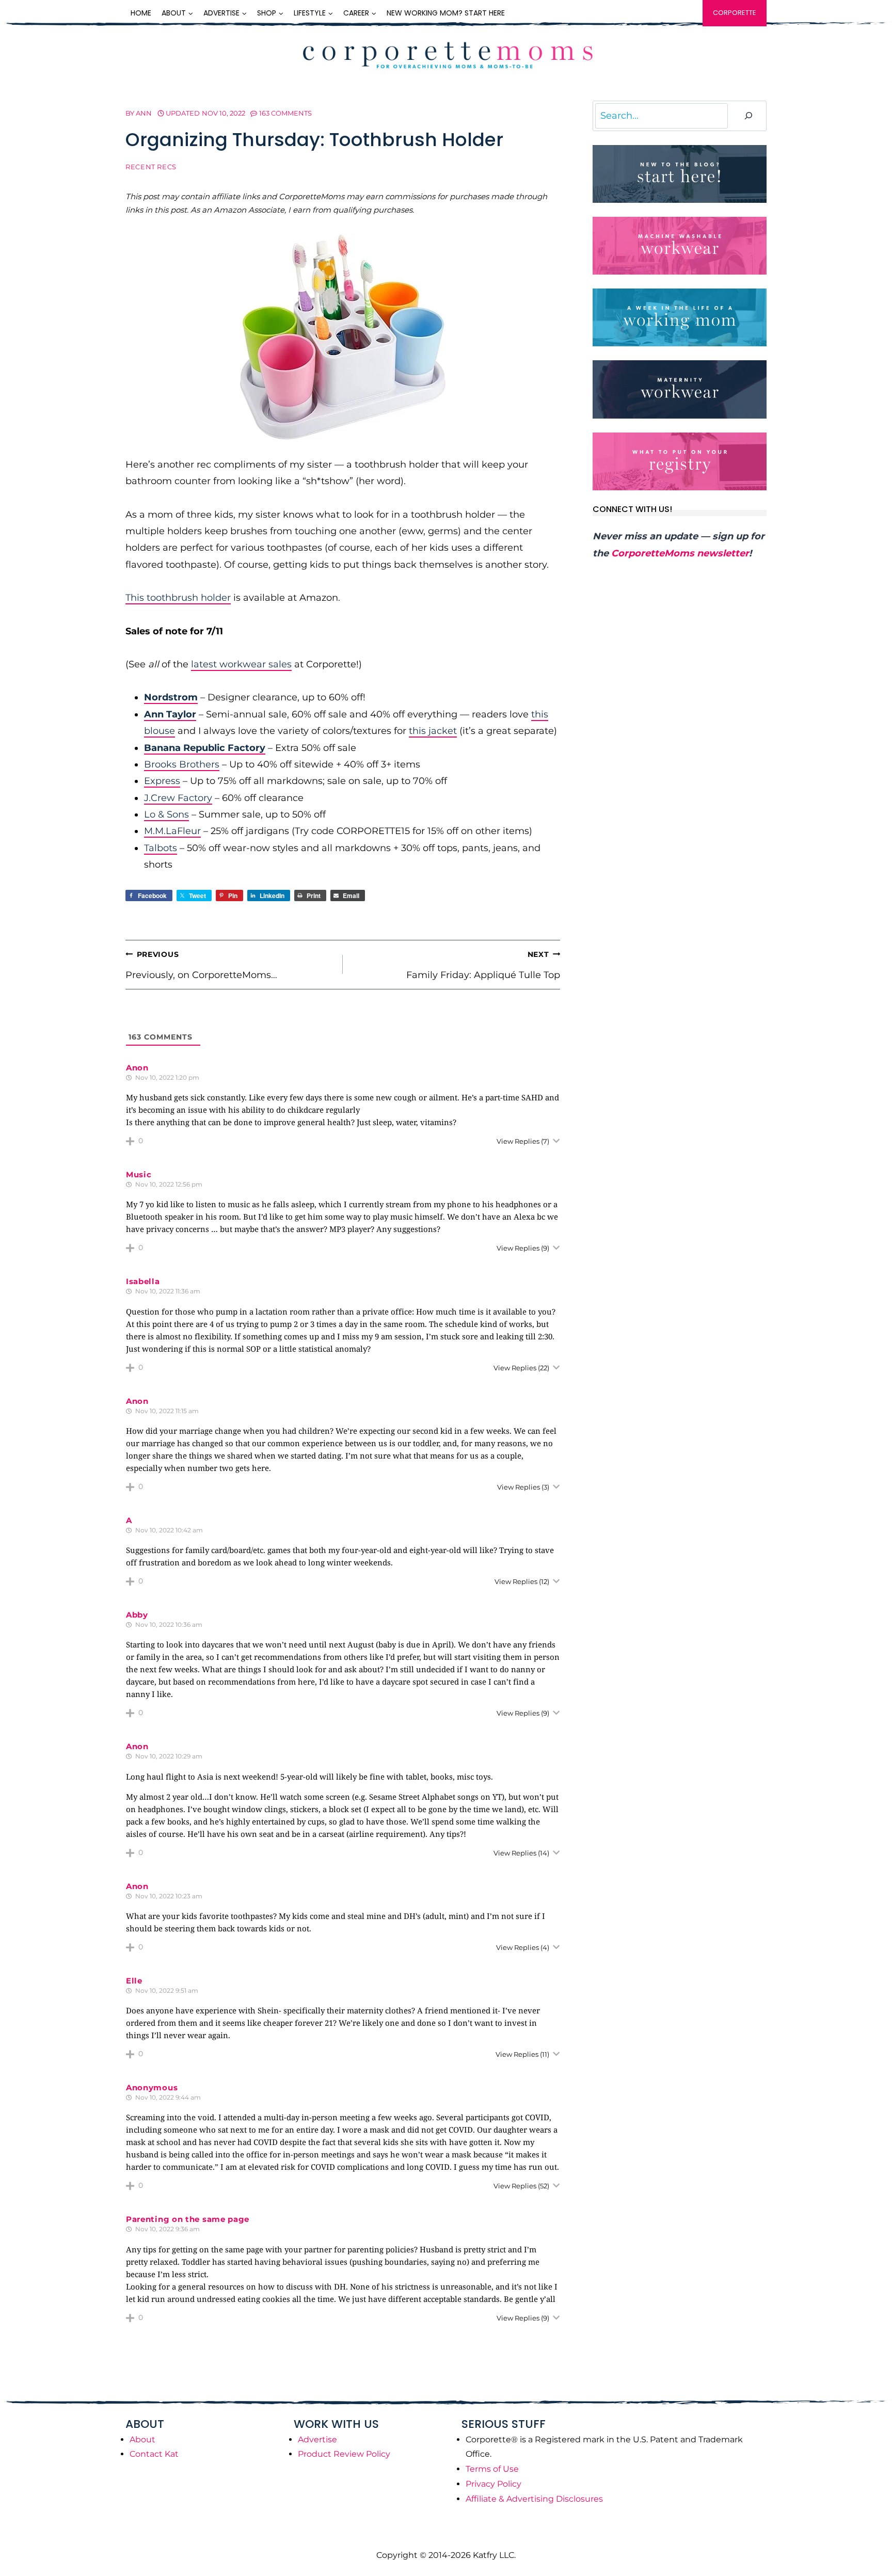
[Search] (748, 116)
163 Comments (285, 113)
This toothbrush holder (178, 598)
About (142, 2439)
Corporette (735, 13)
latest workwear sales (241, 664)
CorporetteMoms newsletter (680, 553)
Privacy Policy (493, 2484)
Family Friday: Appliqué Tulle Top (483, 965)
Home (141, 13)
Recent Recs (151, 167)
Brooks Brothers (182, 764)
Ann (144, 113)
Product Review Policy (344, 2454)
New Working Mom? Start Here (446, 13)
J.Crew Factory (178, 798)
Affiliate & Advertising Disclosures (534, 2499)
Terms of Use (492, 2469)
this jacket (433, 731)
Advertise (317, 2439)
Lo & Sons (166, 814)
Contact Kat (154, 2454)
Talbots (161, 848)
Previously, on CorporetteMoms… (201, 965)
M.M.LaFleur (172, 831)
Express (162, 781)
